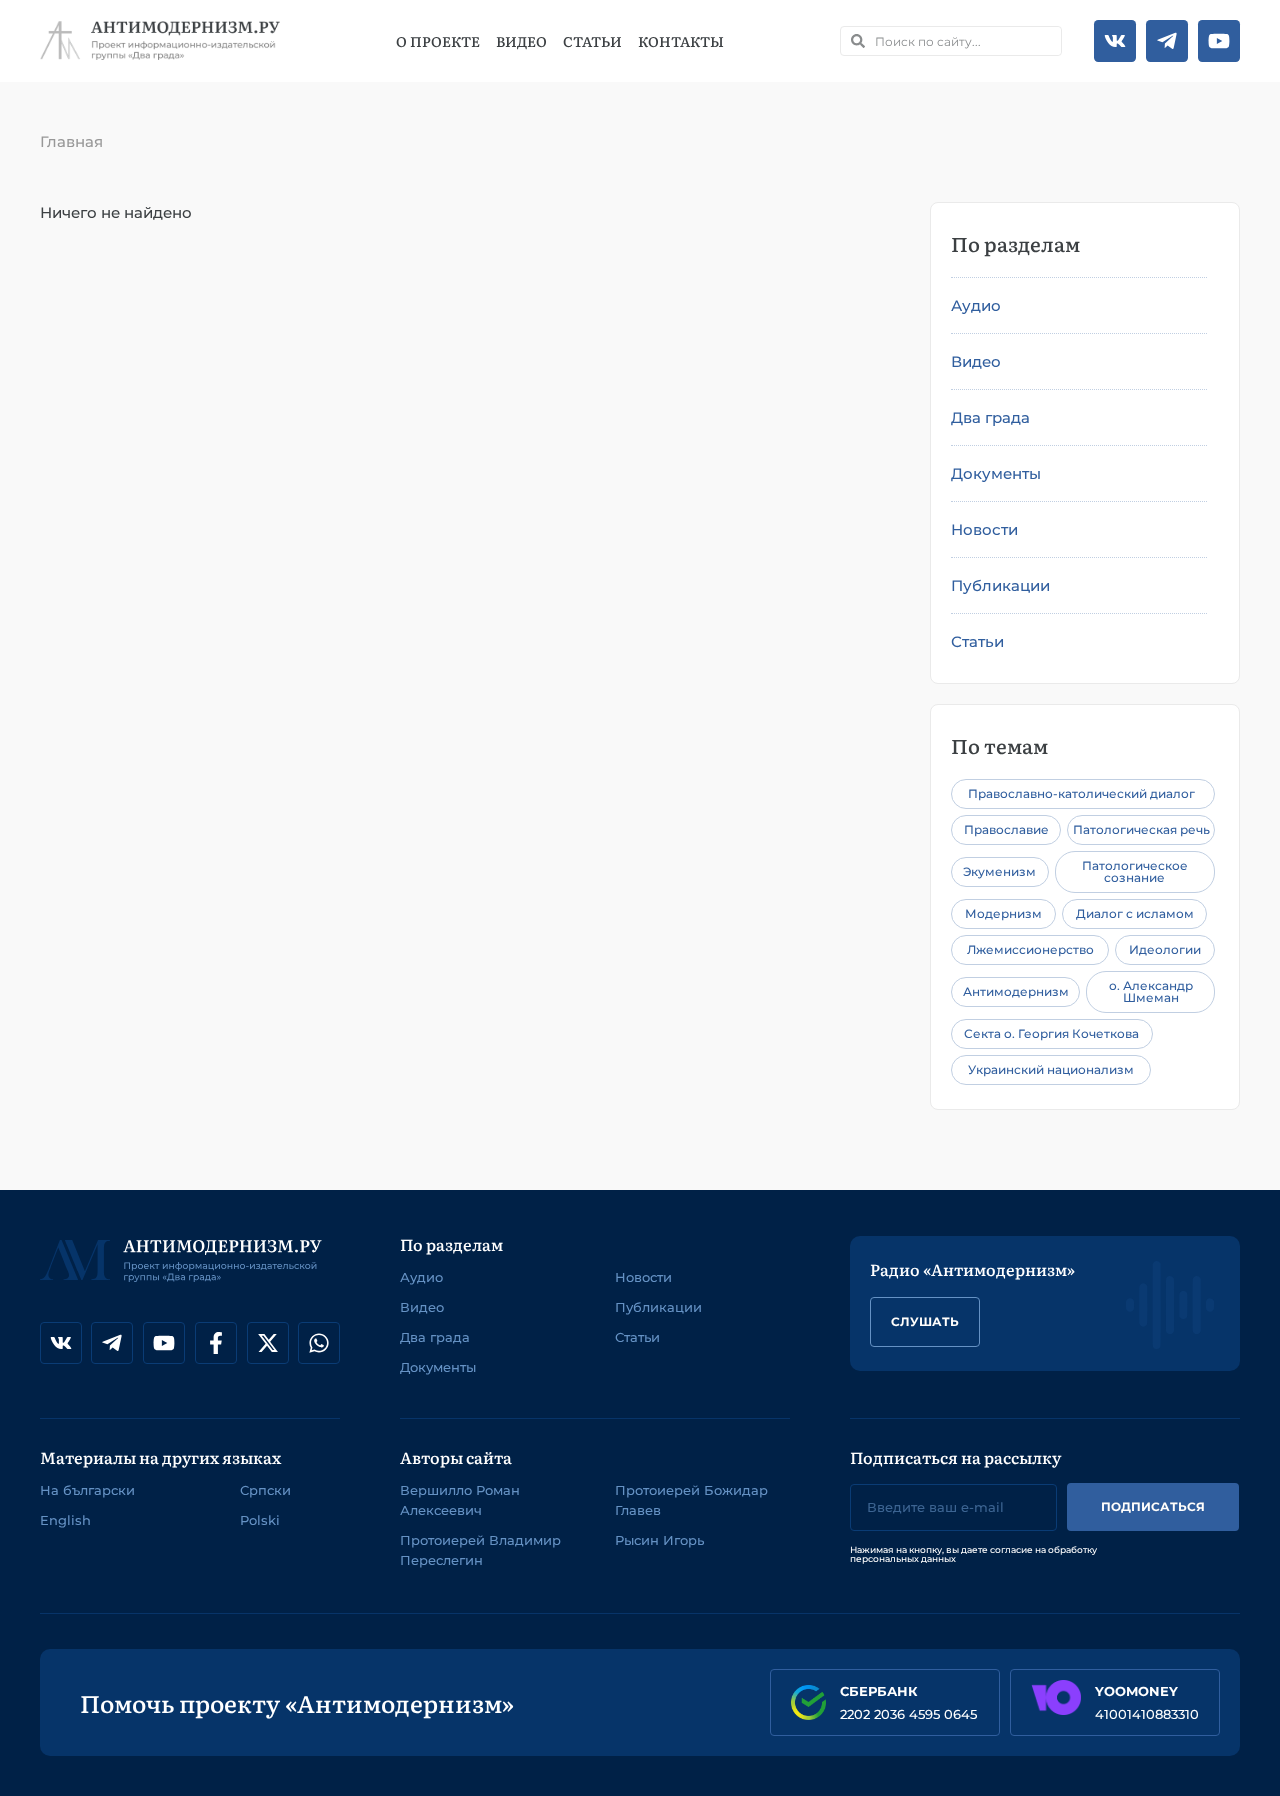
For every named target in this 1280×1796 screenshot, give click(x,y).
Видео (521, 41)
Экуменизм (999, 871)
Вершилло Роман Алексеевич (460, 1500)
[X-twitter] (268, 1343)
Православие (1006, 829)
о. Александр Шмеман (1151, 991)
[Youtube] (1219, 41)
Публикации (1000, 585)
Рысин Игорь (659, 1540)
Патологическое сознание (1135, 871)
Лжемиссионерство (1030, 949)
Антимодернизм (1016, 991)
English (65, 1520)
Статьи (592, 41)
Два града (990, 417)
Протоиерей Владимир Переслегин (480, 1550)
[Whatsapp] (319, 1343)
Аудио (976, 305)
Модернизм (1003, 913)
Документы (996, 473)
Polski (260, 1520)
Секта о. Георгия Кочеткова (1051, 1033)
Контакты (681, 41)
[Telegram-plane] (1167, 41)
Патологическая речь (1141, 829)
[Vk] (1115, 41)
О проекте (438, 41)
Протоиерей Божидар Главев (691, 1500)
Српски (265, 1490)
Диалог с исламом (1135, 913)
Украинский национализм (1051, 1069)
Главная (71, 141)
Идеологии (1165, 949)
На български (87, 1490)
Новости (984, 529)
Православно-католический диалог (1081, 793)
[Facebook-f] (216, 1343)
